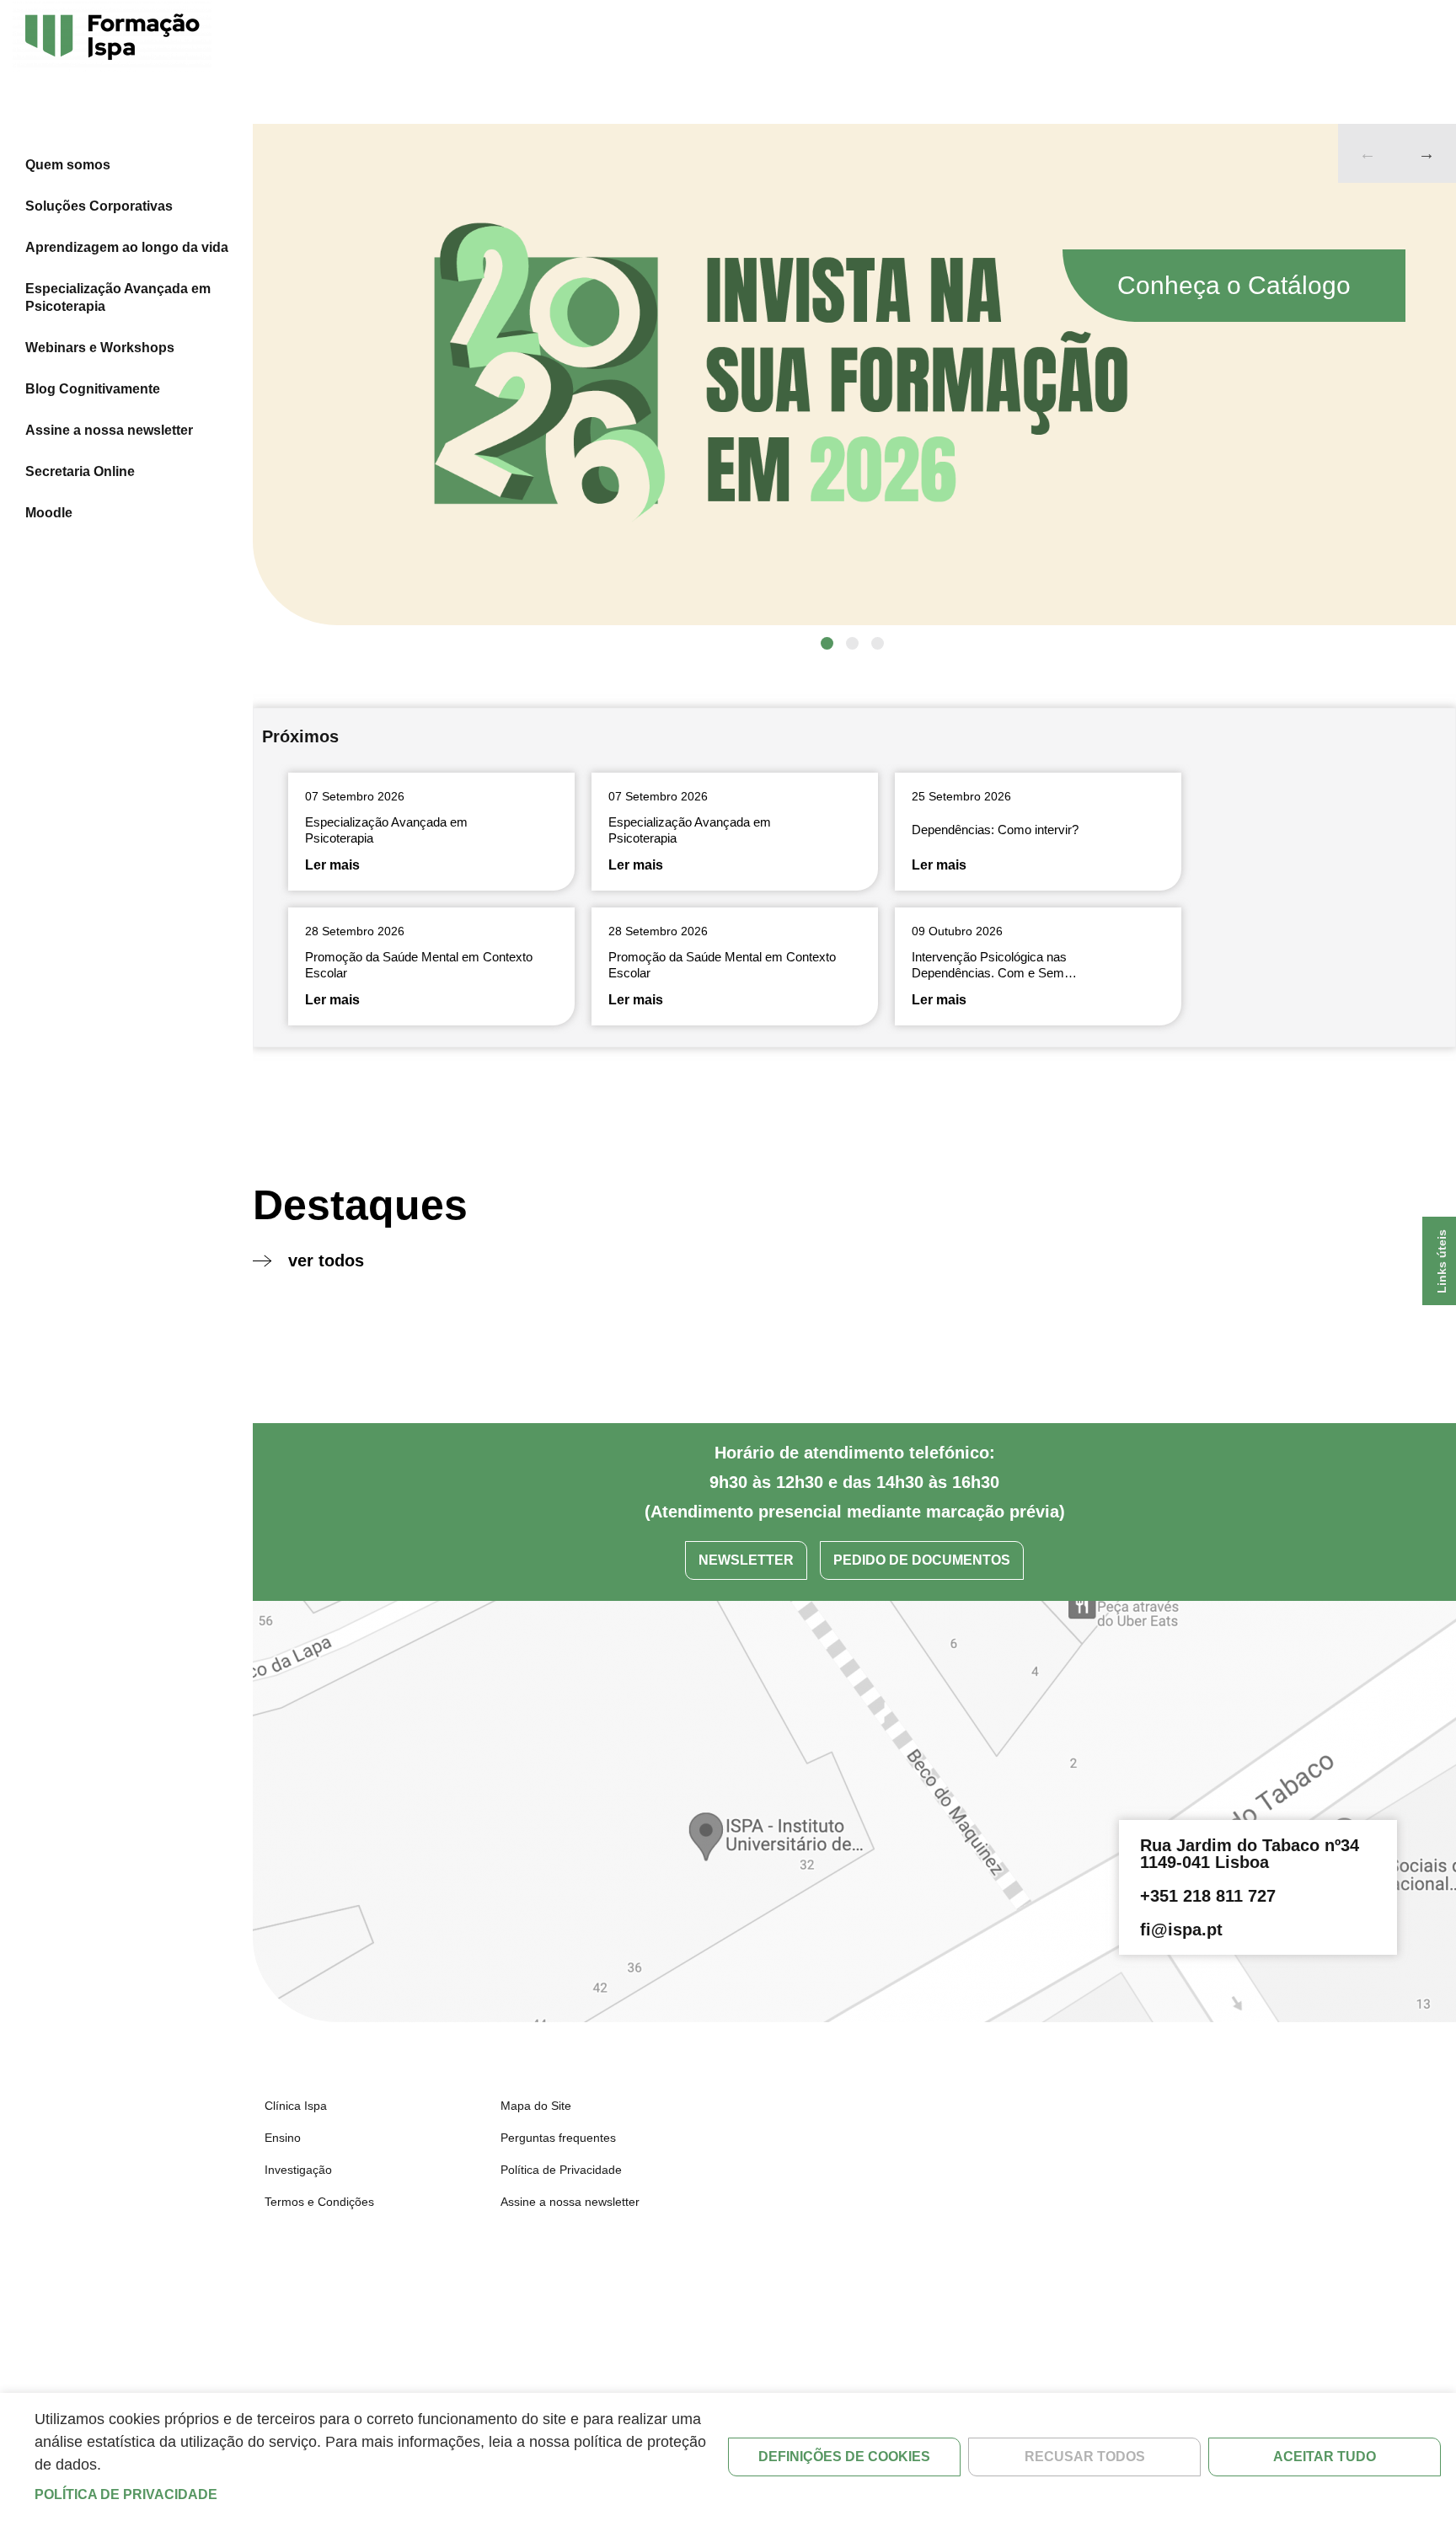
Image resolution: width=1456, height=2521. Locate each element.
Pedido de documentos (922, 1560)
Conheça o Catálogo (1234, 285)
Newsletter (746, 1560)
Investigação (298, 2170)
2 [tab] (852, 643)
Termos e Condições (319, 2202)
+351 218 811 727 (1208, 1896)
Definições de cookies (844, 2457)
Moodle (49, 513)
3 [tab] (878, 643)
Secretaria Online (80, 471)
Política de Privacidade (561, 2170)
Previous (1368, 153)
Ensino (283, 2138)
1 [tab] (827, 643)
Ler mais (332, 865)
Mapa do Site (536, 2106)
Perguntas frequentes (558, 2138)
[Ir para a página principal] (112, 38)
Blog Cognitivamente (93, 389)
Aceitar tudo (1325, 2457)
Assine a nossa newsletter (109, 430)
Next (1427, 153)
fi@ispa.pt (1181, 1930)
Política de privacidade (126, 2494)
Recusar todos (1085, 2457)
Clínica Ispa (296, 2106)
